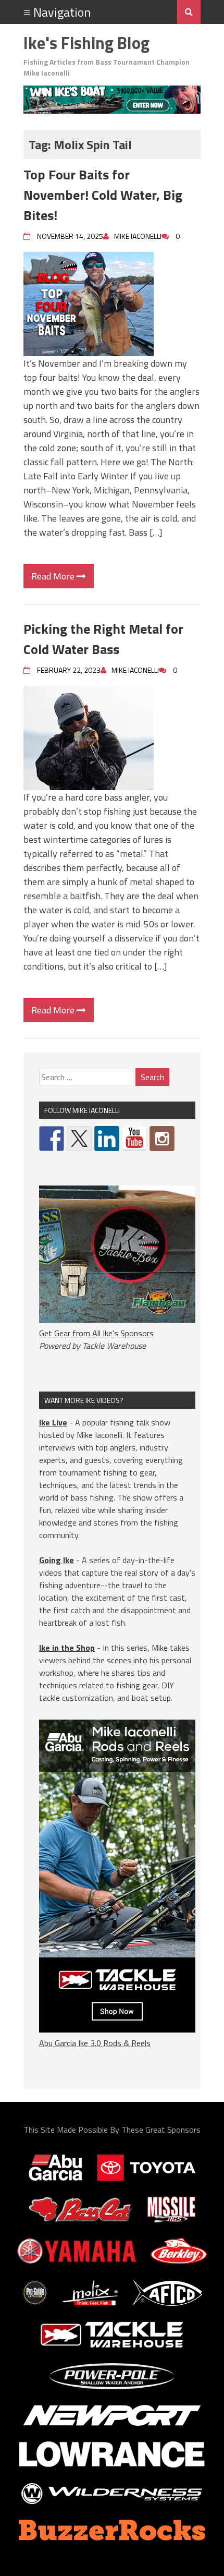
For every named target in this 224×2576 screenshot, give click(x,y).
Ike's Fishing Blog (86, 43)
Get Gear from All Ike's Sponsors (96, 1333)
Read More (54, 576)
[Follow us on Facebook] (52, 1139)
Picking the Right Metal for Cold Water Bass (103, 639)
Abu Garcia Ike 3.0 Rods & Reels (95, 2043)
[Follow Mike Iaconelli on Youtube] (134, 1139)
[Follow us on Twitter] (79, 1139)
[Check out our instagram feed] (162, 1139)
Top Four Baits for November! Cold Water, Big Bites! (103, 195)
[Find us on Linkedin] (107, 1139)
